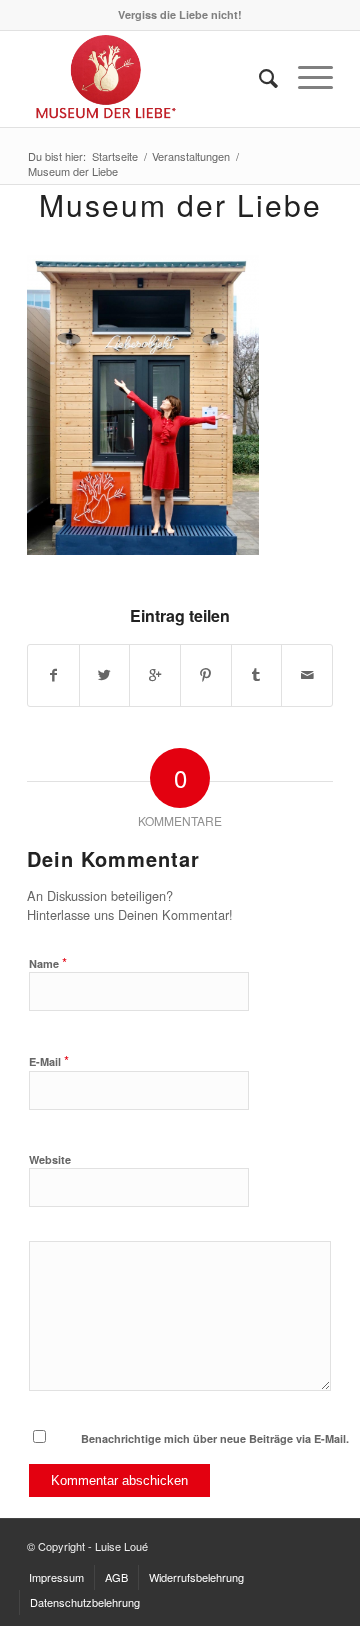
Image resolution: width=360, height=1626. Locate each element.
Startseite (115, 156)
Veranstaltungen (191, 156)
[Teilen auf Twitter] (105, 675)
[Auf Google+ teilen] (155, 675)
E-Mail (49, 1060)
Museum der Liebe (180, 204)
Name (48, 962)
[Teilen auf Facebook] (53, 675)
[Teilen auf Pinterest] (206, 675)
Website (50, 1159)
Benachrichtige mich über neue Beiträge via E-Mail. (215, 1438)
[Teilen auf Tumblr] (257, 675)
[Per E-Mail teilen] (307, 675)
